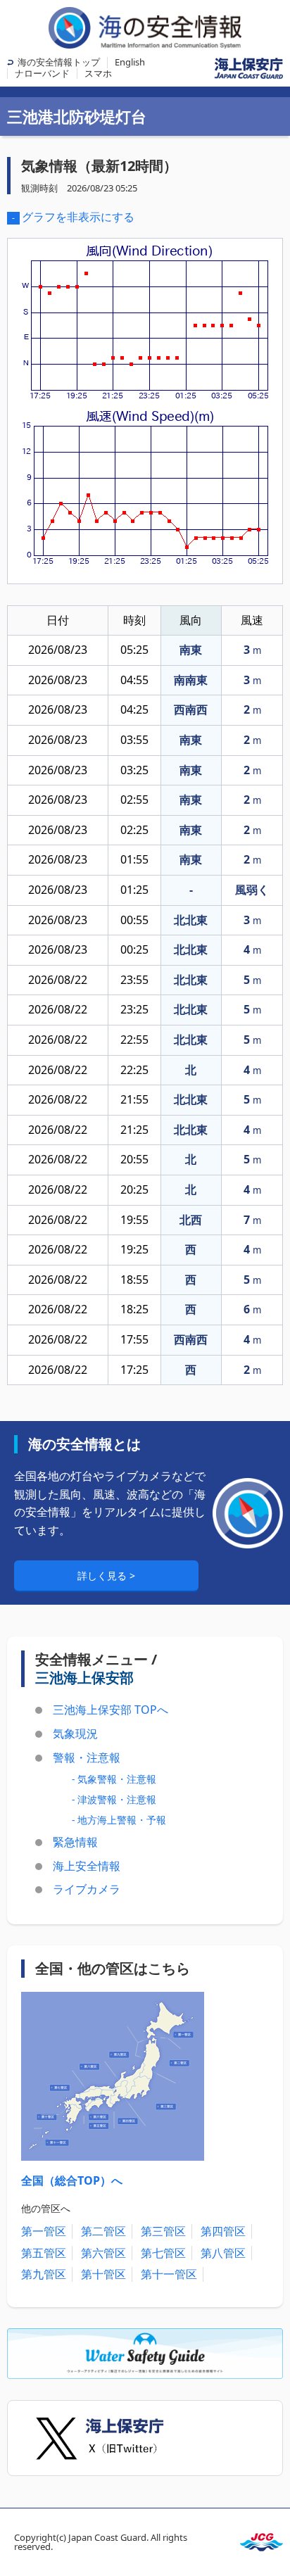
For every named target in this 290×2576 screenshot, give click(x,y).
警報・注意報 (87, 1757)
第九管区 (44, 2274)
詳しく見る (103, 1576)
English (130, 62)
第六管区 (103, 2253)
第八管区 (223, 2253)
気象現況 (75, 1734)
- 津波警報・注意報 (114, 1799)
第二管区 (103, 2231)
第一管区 (44, 2231)
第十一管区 (169, 2274)
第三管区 (163, 2231)
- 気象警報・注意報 (114, 1779)
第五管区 (44, 2253)
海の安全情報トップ (59, 62)
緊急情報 (75, 1842)
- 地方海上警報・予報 (119, 1820)
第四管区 (223, 2231)
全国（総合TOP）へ (72, 2180)
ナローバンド (42, 73)
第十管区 (103, 2274)
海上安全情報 (87, 1866)
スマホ (98, 73)
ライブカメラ (87, 1889)
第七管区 (163, 2253)
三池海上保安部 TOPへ (111, 1710)
